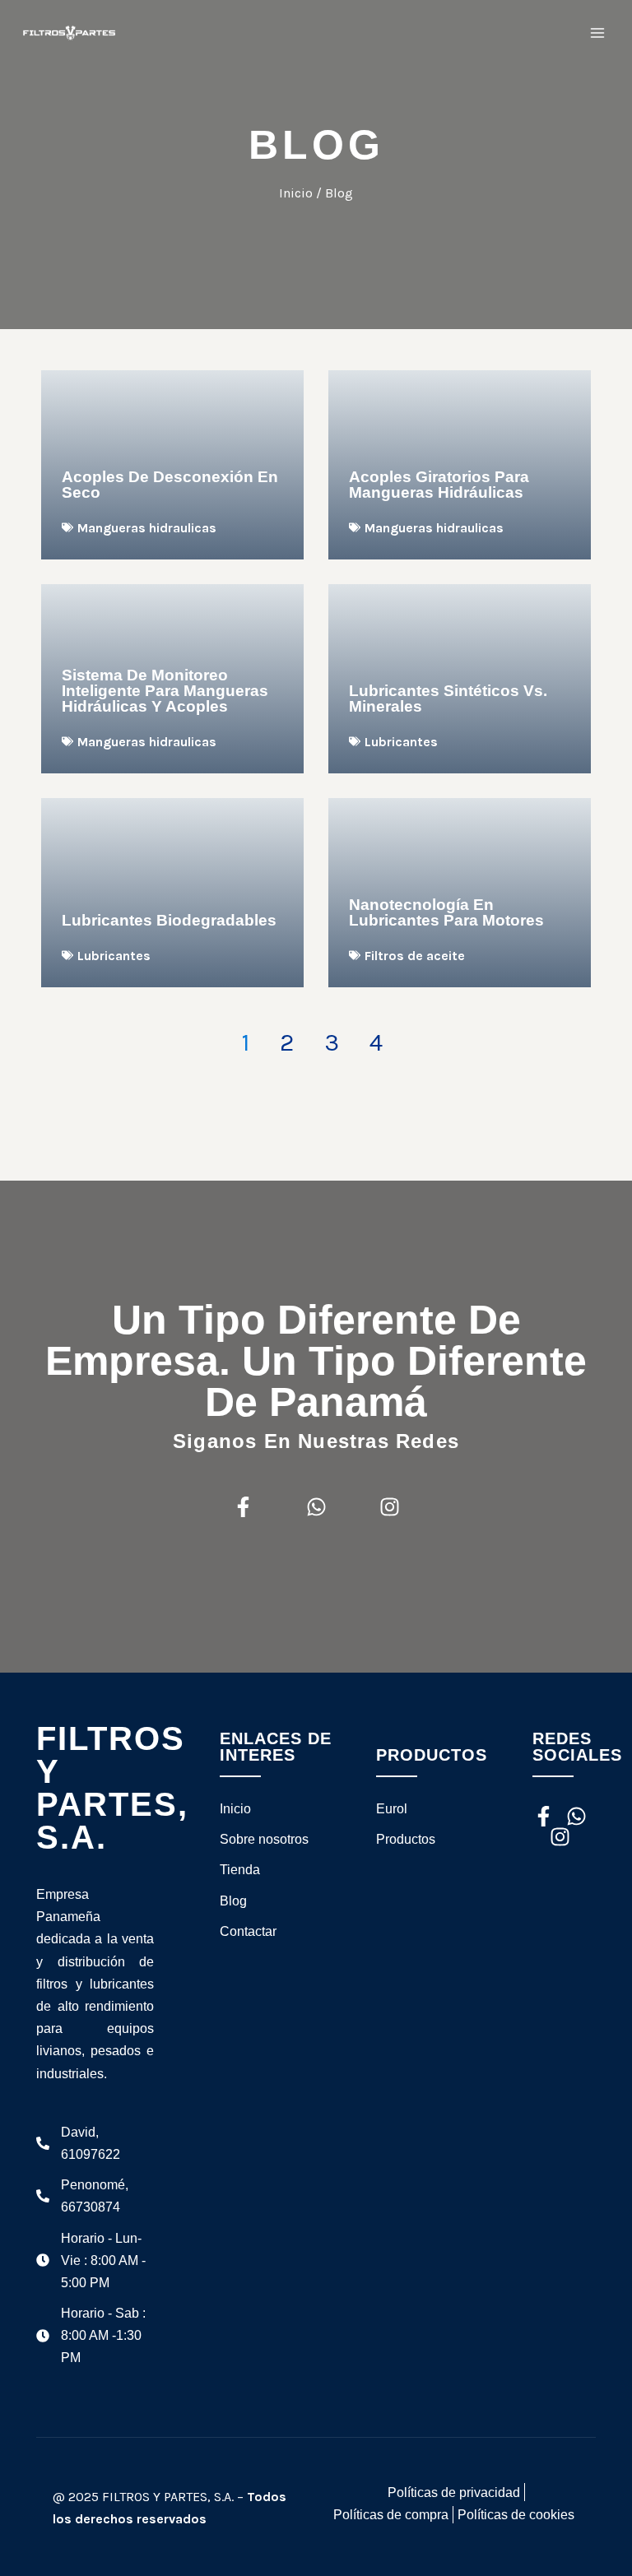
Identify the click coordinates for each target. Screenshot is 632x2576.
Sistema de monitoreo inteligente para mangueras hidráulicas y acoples (165, 691)
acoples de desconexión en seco (170, 485)
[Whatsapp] (316, 1507)
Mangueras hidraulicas (147, 528)
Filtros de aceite (415, 956)
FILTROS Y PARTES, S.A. (112, 1788)
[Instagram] (390, 1507)
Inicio (296, 193)
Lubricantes (401, 742)
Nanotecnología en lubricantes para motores (446, 912)
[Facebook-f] (243, 1507)
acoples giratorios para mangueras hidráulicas (439, 485)
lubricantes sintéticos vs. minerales (448, 699)
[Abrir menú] (597, 32)
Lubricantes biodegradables (169, 920)
